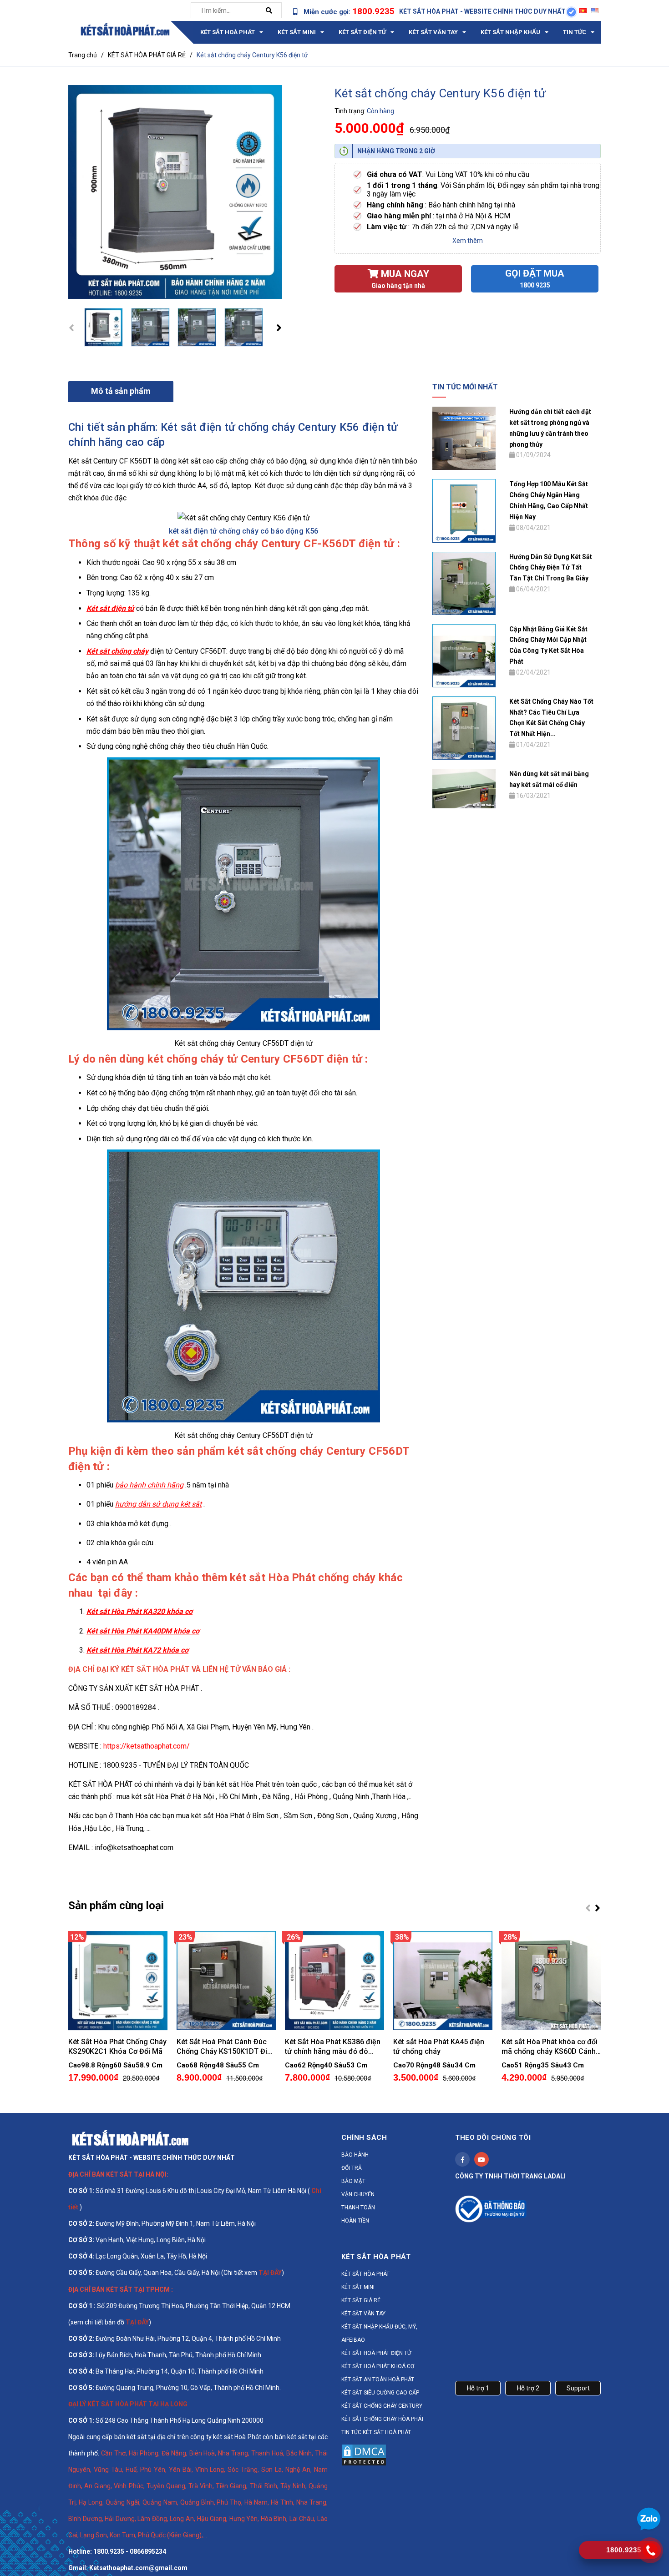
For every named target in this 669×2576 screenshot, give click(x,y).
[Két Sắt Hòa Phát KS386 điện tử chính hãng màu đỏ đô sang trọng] (334, 1981)
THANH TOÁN (358, 2208)
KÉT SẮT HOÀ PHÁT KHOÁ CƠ (378, 2366)
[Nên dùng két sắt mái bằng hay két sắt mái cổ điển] (464, 788)
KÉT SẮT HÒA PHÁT (365, 2274)
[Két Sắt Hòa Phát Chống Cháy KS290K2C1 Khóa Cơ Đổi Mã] (118, 1981)
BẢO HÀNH (355, 2155)
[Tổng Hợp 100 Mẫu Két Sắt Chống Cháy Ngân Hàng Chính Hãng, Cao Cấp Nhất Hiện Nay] (464, 510)
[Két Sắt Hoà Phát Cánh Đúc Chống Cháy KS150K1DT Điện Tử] (226, 1981)
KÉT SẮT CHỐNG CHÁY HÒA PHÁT (383, 2419)
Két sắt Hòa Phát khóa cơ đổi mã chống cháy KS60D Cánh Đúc (550, 2047)
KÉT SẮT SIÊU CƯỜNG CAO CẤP (380, 2393)
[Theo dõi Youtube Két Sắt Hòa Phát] (481, 2159)
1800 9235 (535, 285)
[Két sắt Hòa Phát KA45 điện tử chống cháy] (443, 1981)
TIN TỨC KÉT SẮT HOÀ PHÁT (376, 2432)
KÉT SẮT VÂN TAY (363, 2314)
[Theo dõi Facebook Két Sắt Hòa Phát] (462, 2159)
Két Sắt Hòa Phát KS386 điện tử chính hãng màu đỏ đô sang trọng (333, 2047)
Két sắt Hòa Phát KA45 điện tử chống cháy (439, 2047)
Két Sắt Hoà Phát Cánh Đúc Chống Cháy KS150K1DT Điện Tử (226, 2047)
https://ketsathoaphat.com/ (147, 1746)
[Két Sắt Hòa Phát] (130, 2137)
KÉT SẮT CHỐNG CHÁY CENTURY (382, 2406)
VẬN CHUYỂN (358, 2194)
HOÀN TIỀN (355, 2221)
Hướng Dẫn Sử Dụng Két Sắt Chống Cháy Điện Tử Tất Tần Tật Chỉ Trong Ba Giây (551, 568)
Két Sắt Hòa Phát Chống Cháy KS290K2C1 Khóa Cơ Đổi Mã (117, 2047)
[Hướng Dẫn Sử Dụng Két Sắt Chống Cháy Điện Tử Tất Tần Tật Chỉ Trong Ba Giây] (464, 583)
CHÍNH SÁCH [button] (364, 2137)
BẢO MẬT (353, 2181)
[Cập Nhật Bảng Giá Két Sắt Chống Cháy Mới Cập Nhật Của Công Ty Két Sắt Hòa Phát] (464, 655)
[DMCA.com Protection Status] (364, 2454)
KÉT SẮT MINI (358, 2287)
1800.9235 (373, 11)
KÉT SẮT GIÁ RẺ (361, 2300)
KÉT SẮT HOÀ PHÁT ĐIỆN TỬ (376, 2353)
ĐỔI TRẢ (352, 2168)
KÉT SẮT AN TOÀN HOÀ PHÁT (378, 2379)
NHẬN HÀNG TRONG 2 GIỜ (396, 151)
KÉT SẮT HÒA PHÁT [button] (376, 2257)
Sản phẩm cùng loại (116, 1906)
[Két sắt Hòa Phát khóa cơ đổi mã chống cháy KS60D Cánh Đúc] (551, 1981)
